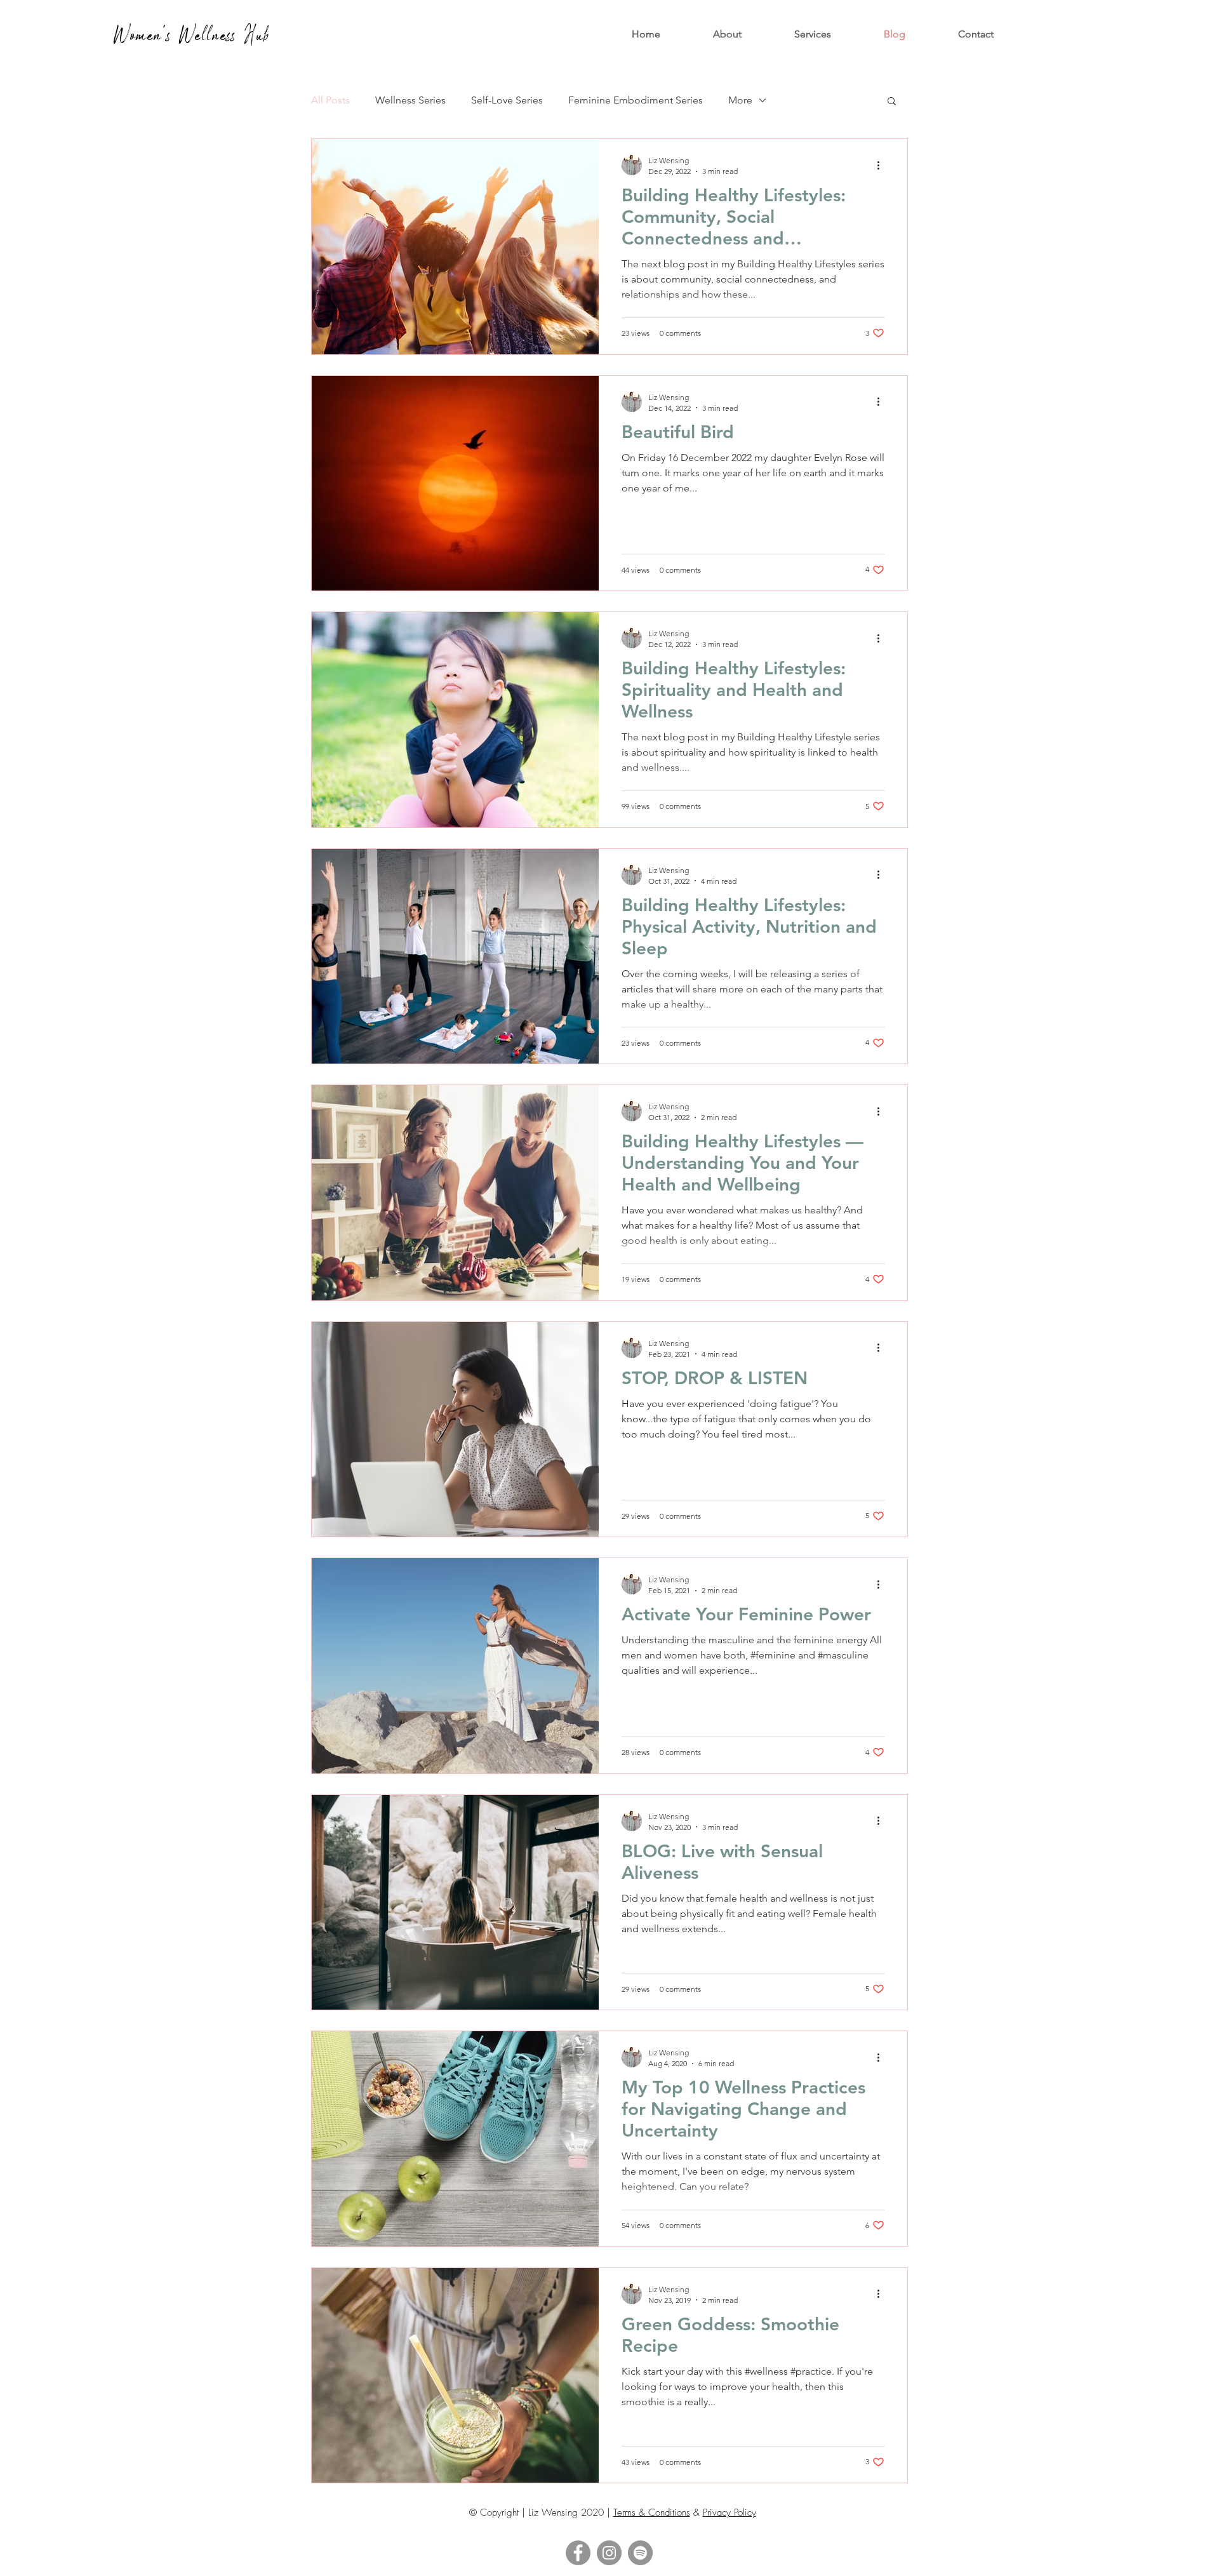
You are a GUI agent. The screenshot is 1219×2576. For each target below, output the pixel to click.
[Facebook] (578, 2553)
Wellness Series (410, 100)
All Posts (330, 100)
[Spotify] (640, 2553)
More (740, 100)
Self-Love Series (507, 100)
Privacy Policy (729, 2513)
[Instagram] (609, 2553)
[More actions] (883, 165)
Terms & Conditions (652, 2513)
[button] (813, 34)
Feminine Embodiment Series (636, 100)
